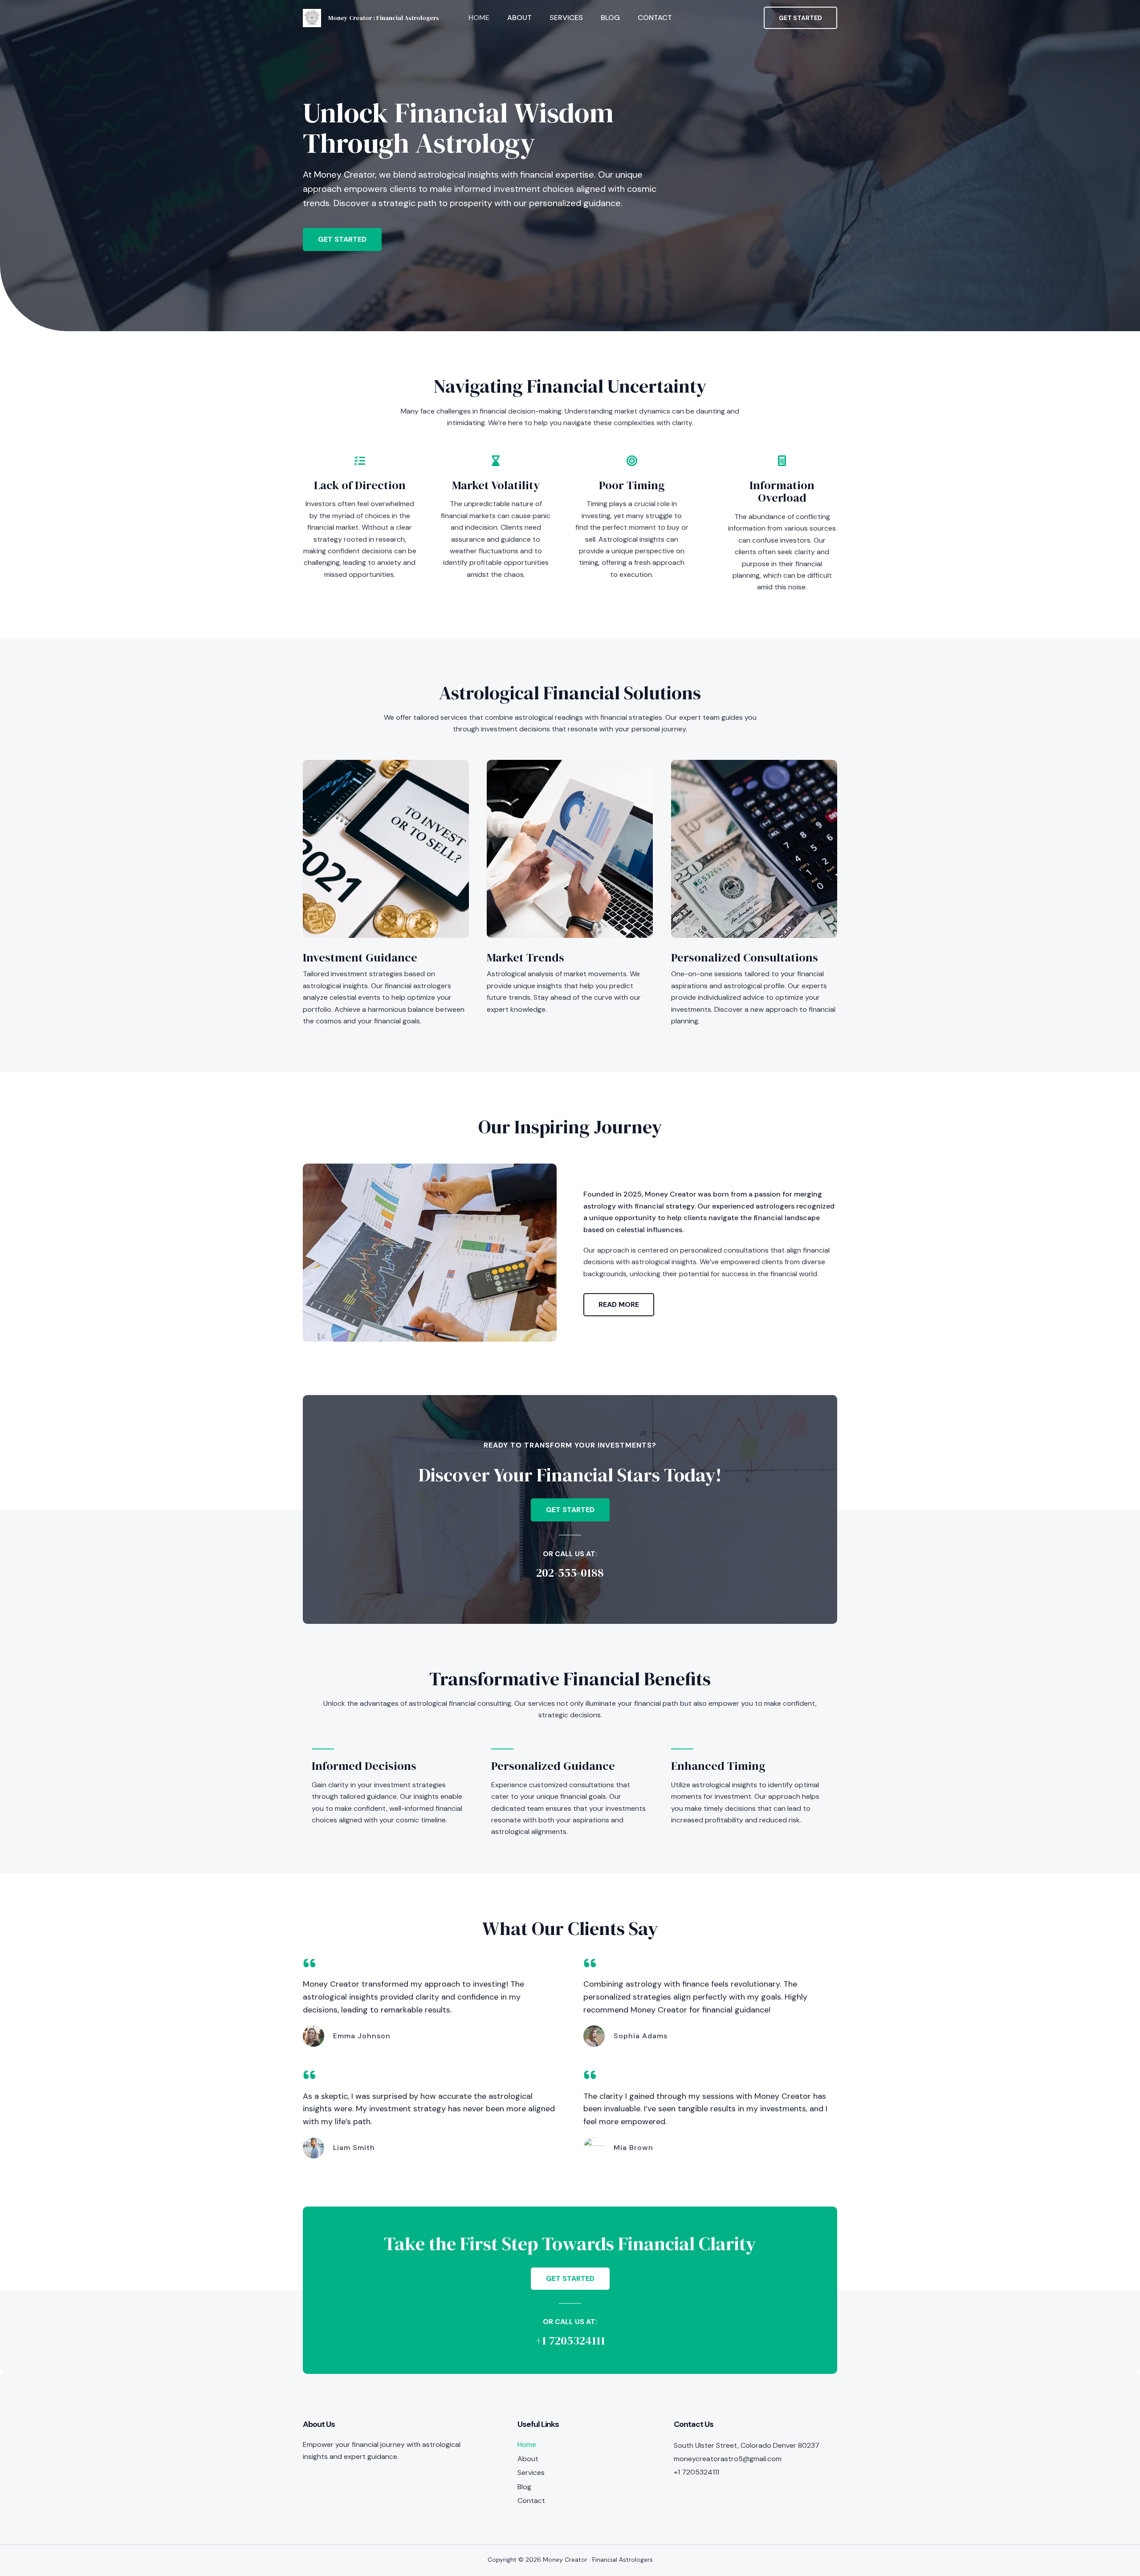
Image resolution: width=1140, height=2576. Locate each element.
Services (566, 18)
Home (479, 18)
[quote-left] (309, 1963)
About (519, 18)
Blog (610, 18)
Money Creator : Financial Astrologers (384, 18)
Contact (655, 18)
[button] (800, 18)
